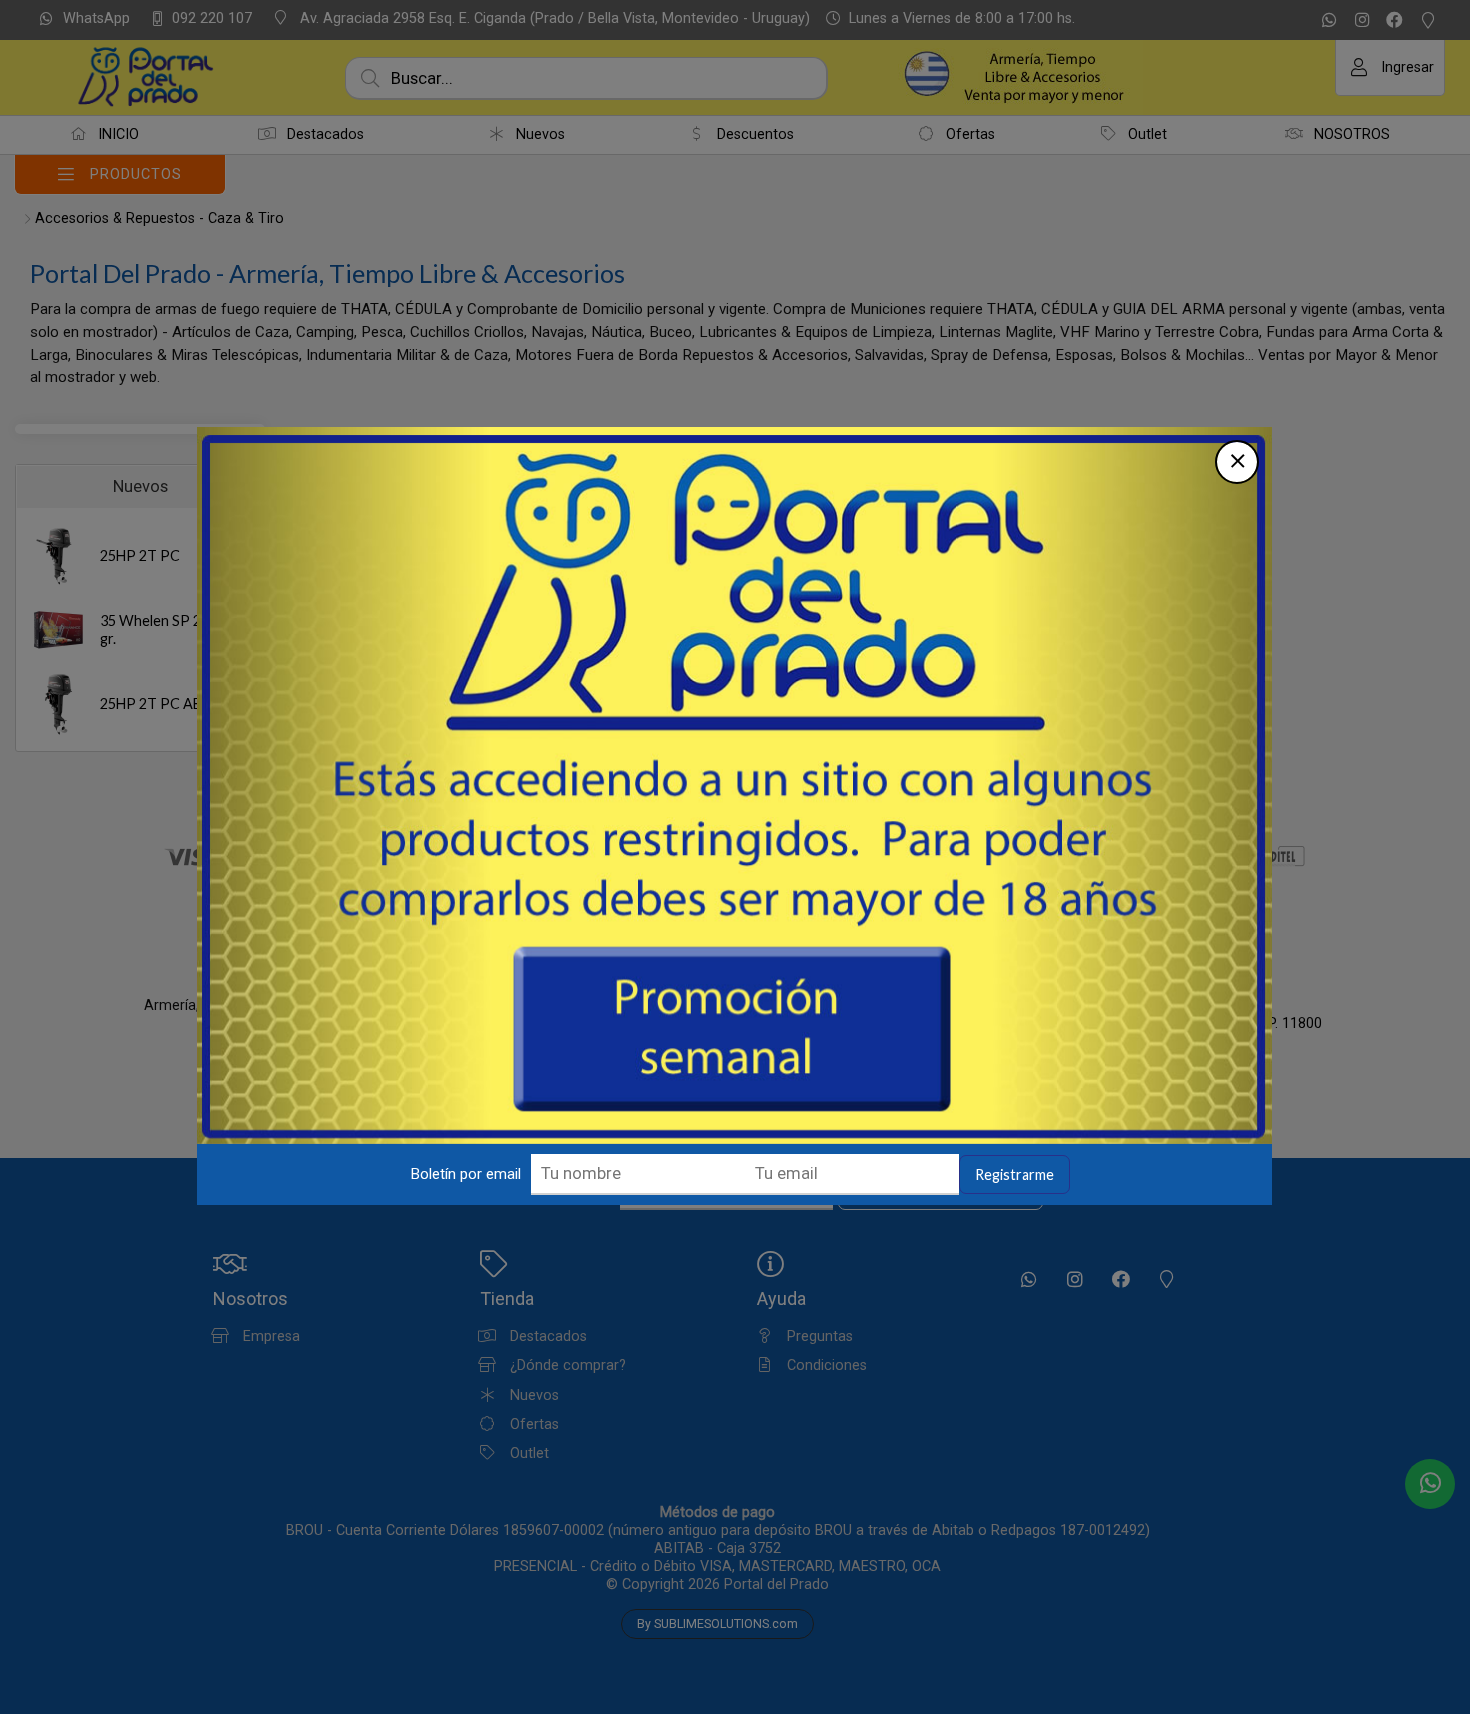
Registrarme (1014, 1174)
